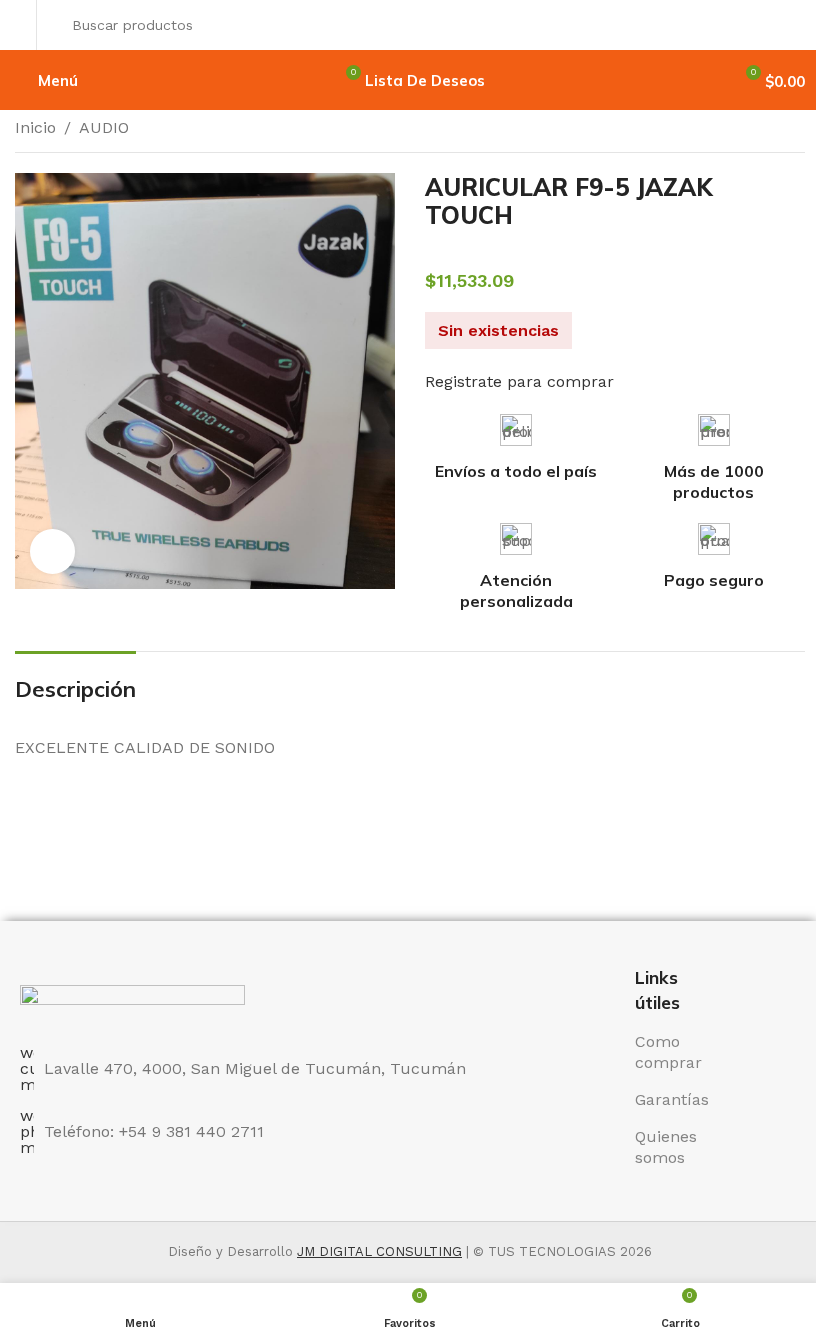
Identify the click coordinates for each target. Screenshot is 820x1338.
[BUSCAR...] (784, 25)
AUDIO (104, 127)
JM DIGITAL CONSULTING (379, 1251)
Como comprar (668, 1052)
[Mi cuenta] (20, 25)
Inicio (35, 127)
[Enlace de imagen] (132, 1003)
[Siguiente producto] (793, 130)
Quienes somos (666, 1147)
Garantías (672, 1099)
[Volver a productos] (769, 130)
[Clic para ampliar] (52, 551)
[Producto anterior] (745, 130)
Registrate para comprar (519, 381)
